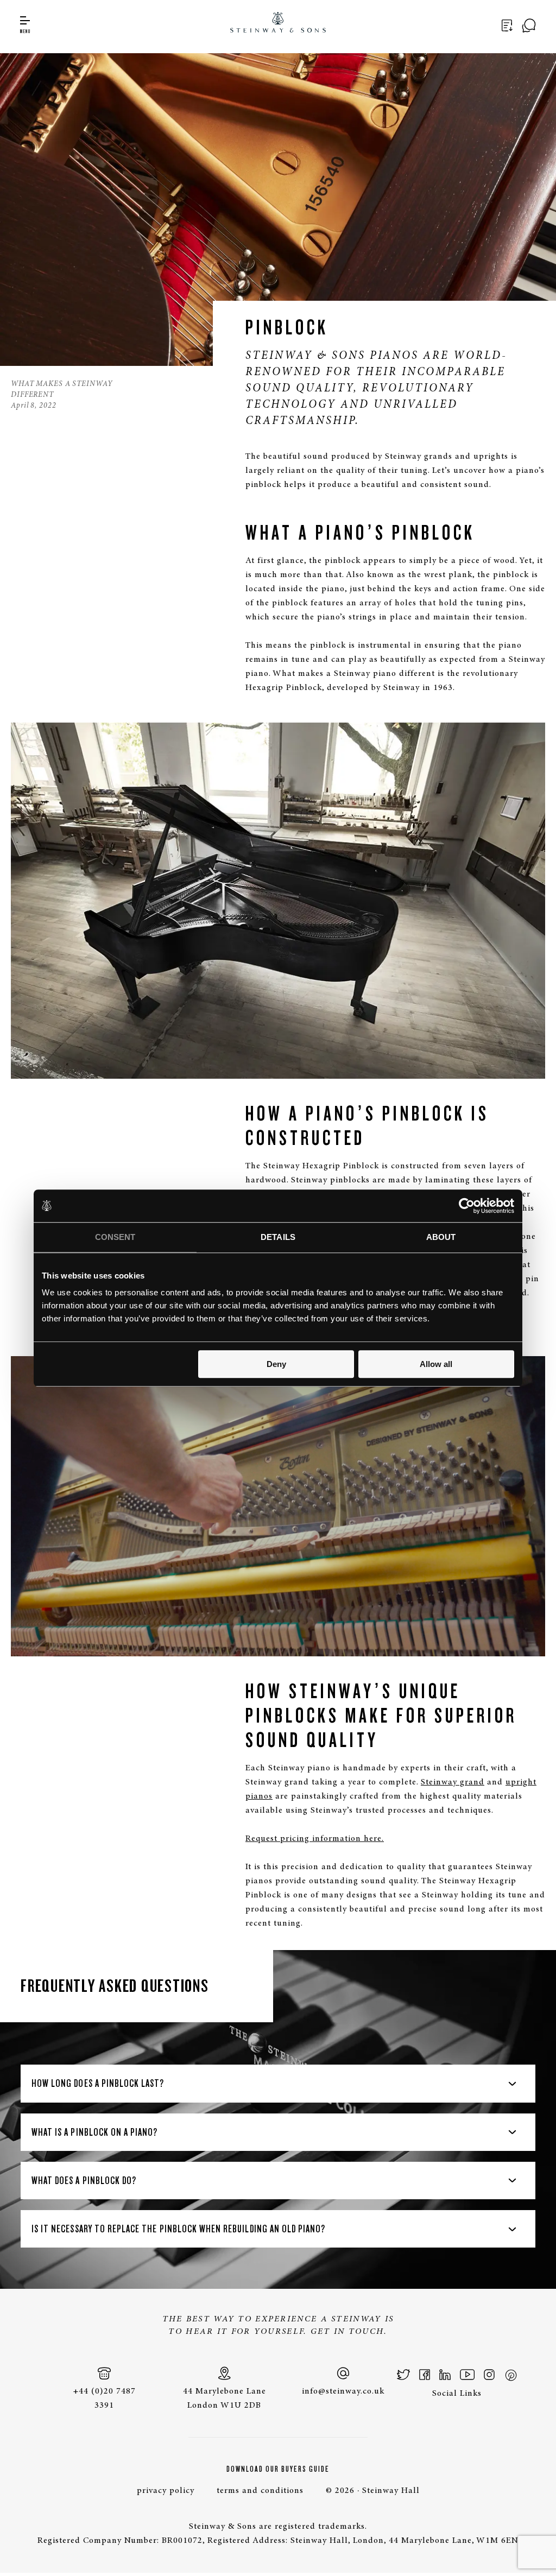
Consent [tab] (115, 1237)
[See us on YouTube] (467, 2375)
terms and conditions (260, 2491)
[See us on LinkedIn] (445, 2375)
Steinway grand (453, 1782)
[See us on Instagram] (489, 2375)
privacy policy (166, 2491)
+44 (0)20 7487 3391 (104, 2398)
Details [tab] (278, 1237)
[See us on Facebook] (425, 2375)
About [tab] (441, 1237)
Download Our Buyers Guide (278, 2469)
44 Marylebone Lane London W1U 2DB (225, 2398)
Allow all (436, 1364)
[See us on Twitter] (404, 2375)
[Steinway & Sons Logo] (278, 24)
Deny (276, 1364)
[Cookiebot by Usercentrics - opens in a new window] (467, 1206)
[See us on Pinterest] (510, 2375)
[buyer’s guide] (509, 26)
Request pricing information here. (315, 1839)
